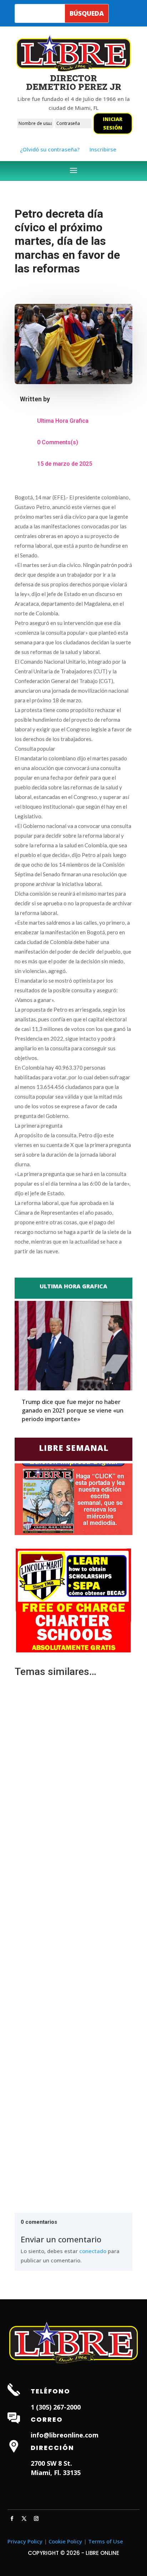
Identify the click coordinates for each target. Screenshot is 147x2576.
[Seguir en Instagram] (36, 2519)
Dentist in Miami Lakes (85, 2505)
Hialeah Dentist (34, 2495)
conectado (93, 2251)
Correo (47, 2419)
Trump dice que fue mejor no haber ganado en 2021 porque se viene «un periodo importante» (73, 1410)
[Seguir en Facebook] (12, 2519)
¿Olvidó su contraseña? (50, 149)
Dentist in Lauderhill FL (85, 2495)
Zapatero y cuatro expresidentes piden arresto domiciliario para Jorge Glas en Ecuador (68, 1950)
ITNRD (37, 2567)
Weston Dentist (34, 2505)
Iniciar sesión (113, 123)
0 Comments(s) (58, 442)
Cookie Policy (65, 2541)
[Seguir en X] (24, 2519)
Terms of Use (106, 2541)
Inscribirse (103, 149)
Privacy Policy (25, 2541)
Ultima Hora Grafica (63, 421)
